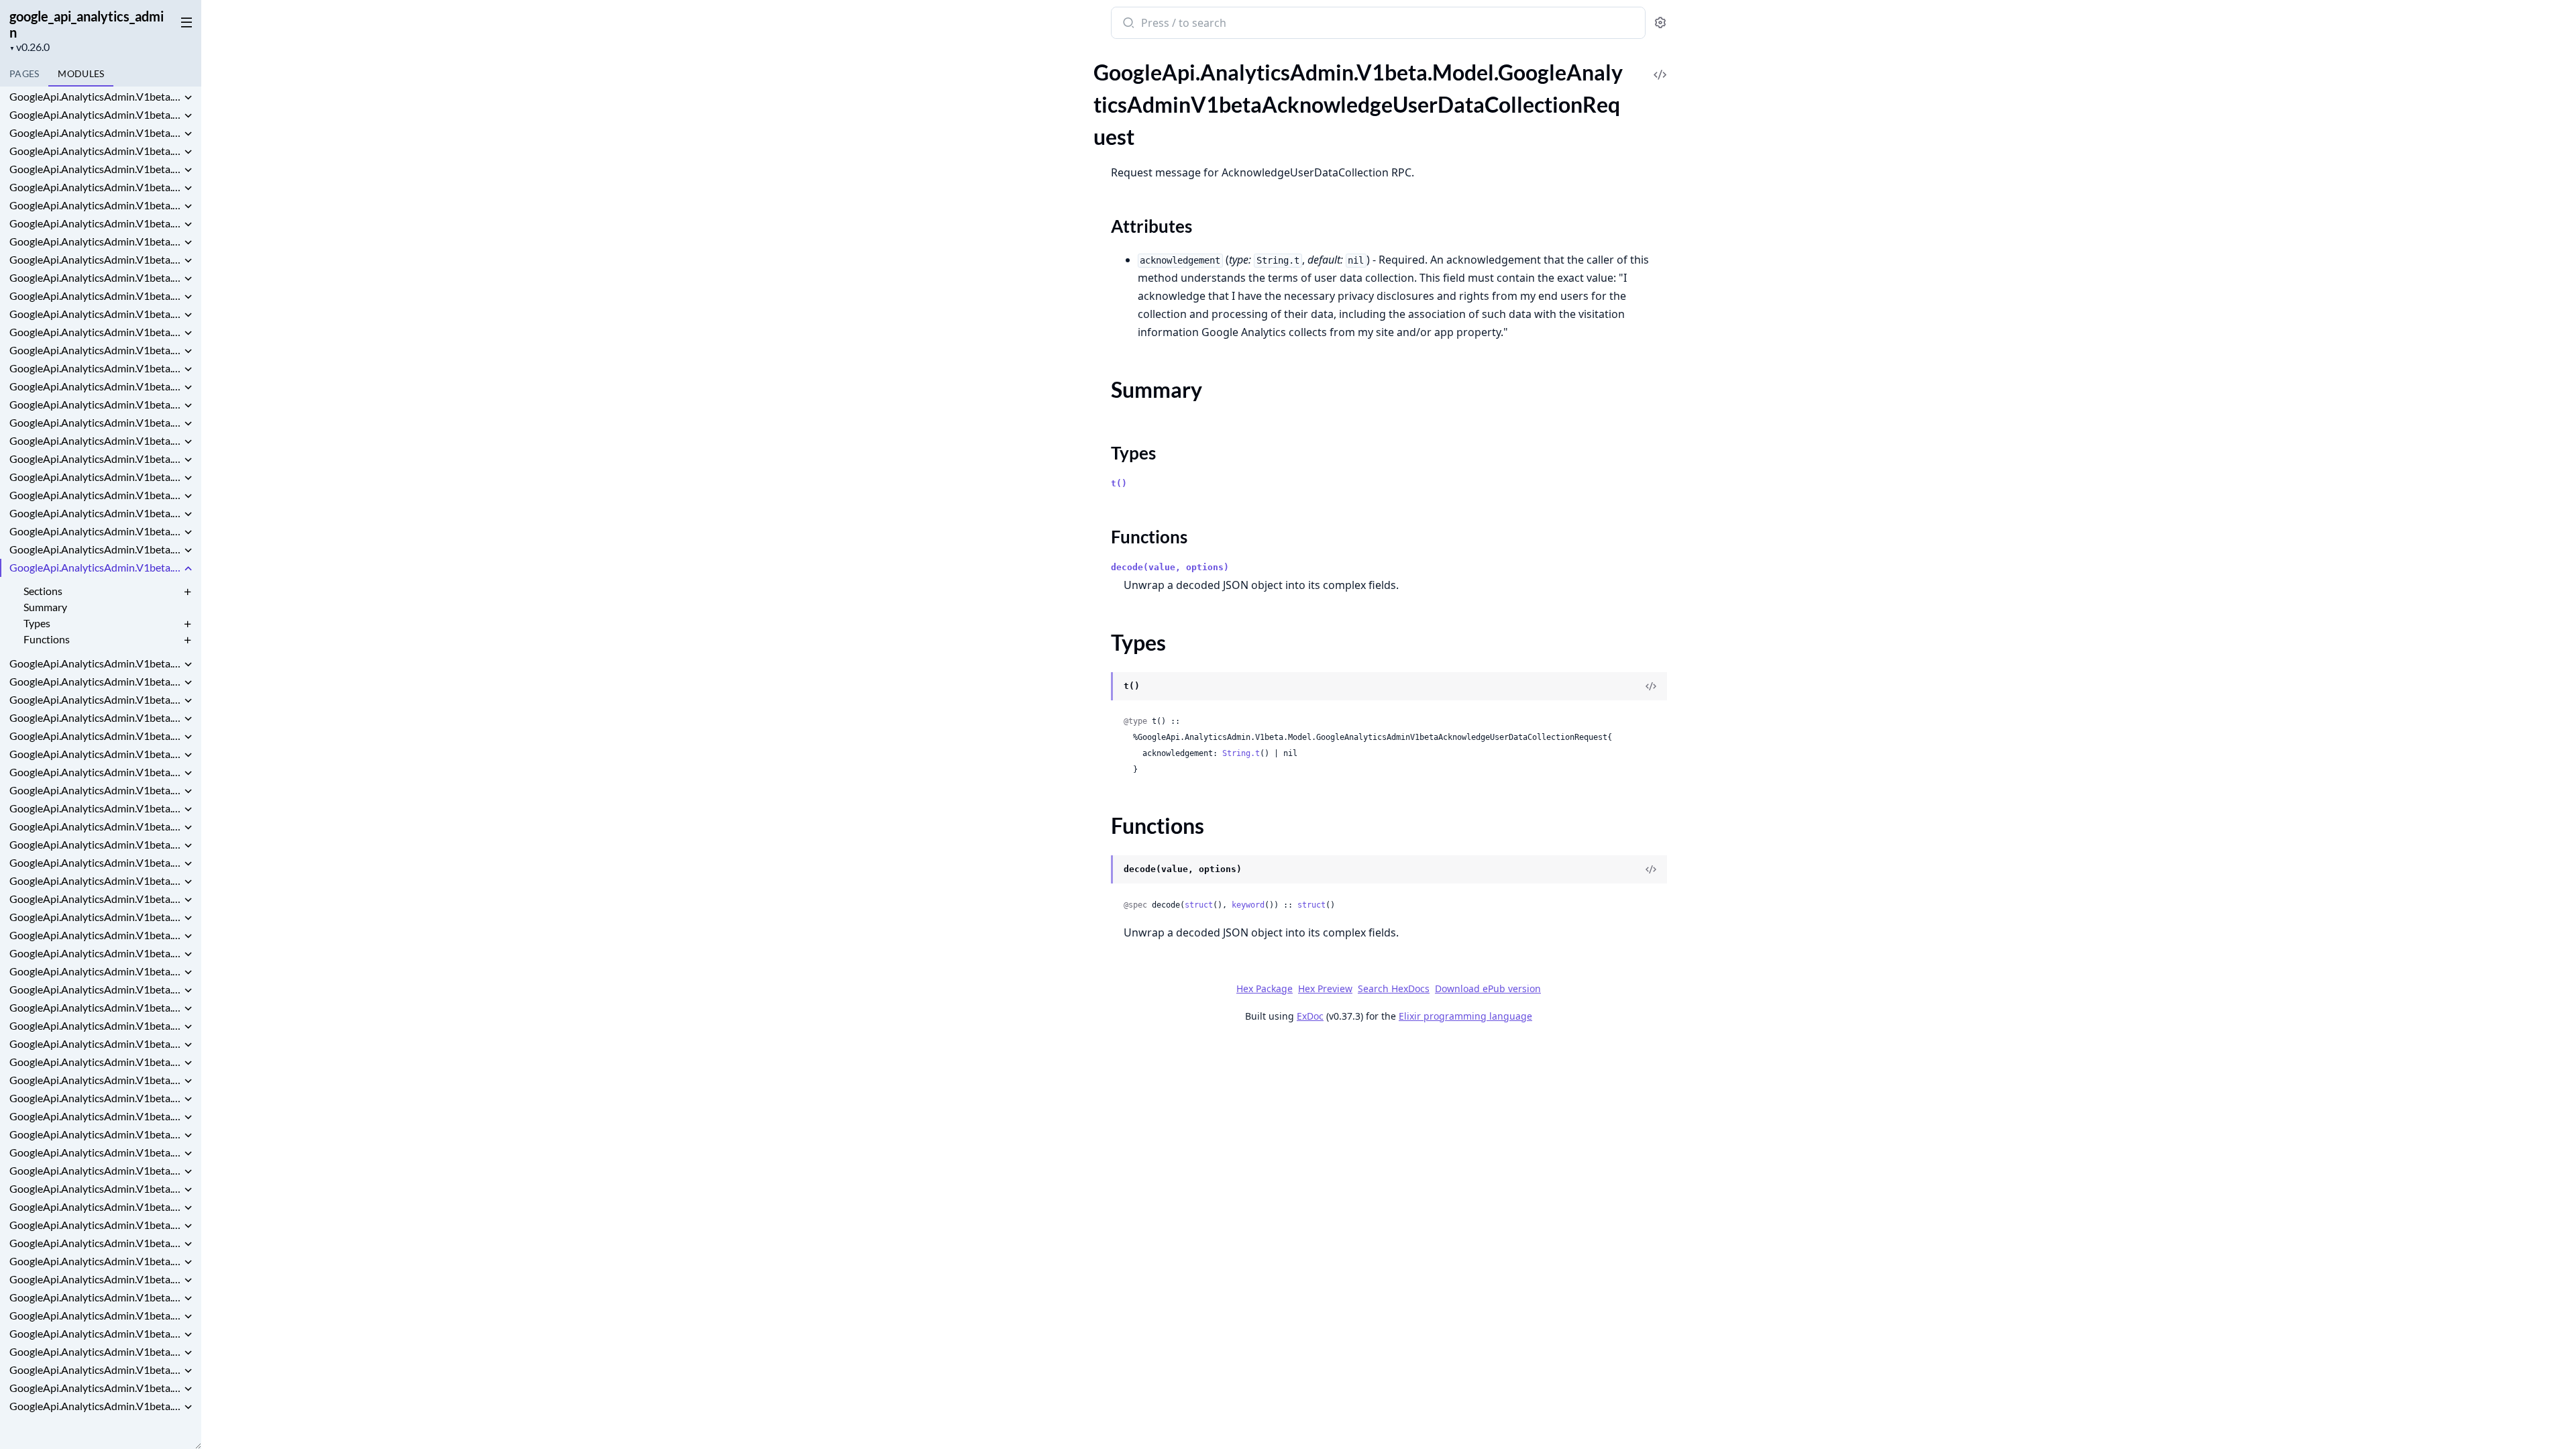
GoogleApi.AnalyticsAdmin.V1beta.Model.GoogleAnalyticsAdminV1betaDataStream (95, 880)
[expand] (188, 99)
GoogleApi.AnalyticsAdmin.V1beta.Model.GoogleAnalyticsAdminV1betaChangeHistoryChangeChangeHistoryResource (95, 736)
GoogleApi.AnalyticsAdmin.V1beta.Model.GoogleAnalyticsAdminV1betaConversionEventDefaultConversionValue (95, 790)
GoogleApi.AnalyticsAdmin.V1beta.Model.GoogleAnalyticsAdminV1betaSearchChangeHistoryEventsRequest (95, 1370)
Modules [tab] (81, 73)
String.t (1241, 753)
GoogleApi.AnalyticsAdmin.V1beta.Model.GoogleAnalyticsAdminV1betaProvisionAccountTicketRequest (95, 1297)
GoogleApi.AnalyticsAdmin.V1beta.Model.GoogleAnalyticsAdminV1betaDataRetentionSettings (95, 844)
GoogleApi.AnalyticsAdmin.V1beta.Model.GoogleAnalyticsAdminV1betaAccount (95, 531)
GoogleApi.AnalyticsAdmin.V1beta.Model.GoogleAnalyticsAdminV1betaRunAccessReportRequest (95, 1333)
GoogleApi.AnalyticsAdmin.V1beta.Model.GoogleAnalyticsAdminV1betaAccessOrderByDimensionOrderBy (95, 422)
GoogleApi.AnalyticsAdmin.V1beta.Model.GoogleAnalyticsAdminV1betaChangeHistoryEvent (95, 754)
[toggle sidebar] (184, 21)
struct (1199, 905)
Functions (47, 639)
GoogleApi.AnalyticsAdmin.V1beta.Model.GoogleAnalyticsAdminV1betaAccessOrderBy (95, 404)
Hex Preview (1325, 988)
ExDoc (1310, 1016)
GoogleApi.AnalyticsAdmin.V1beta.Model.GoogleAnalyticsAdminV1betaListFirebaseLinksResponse (95, 1134)
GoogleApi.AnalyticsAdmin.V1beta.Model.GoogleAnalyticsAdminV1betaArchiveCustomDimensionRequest (95, 681)
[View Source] (1660, 65)
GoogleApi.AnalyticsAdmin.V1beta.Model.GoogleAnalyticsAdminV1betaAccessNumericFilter (95, 386)
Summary (45, 607)
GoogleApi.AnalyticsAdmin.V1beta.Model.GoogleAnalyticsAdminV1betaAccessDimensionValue (95, 241)
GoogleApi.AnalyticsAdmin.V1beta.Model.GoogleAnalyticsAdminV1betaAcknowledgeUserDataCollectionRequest (95, 567)
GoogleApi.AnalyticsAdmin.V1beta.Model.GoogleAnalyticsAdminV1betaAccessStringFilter (95, 513)
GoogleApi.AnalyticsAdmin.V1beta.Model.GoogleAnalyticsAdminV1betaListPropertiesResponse (95, 1206)
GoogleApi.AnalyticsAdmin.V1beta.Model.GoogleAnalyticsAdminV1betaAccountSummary (95, 549)
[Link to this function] (1098, 871)
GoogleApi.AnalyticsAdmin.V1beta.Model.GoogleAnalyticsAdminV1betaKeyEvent (95, 989)
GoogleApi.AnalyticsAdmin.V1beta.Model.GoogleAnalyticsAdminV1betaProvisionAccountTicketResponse (95, 1315)
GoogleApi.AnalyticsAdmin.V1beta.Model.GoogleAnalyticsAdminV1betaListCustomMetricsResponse (95, 1098)
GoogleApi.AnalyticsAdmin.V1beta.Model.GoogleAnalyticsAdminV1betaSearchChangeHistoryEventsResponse (95, 1388)
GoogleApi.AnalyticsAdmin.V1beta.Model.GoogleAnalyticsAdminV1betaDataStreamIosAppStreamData (95, 917)
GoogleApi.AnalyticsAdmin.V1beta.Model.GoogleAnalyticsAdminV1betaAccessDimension (95, 205)
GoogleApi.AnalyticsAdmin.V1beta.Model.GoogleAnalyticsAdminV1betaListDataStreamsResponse (95, 1116)
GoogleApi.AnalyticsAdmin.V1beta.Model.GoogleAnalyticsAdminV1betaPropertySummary (95, 1279)
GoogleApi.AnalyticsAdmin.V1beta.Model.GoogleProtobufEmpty (95, 1406)
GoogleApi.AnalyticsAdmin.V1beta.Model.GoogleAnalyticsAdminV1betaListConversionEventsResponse (95, 1062)
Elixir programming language (1465, 1016)
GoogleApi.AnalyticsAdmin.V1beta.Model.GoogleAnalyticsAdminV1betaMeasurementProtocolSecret (95, 1225)
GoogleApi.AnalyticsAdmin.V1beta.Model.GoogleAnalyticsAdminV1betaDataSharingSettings (95, 862)
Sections (43, 591)
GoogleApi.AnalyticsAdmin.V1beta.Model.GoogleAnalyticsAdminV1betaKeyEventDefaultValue (95, 1007)
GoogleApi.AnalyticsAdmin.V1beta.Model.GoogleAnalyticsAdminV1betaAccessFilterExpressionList (95, 296)
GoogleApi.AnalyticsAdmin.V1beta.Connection (95, 151)
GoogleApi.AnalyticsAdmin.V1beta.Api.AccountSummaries (95, 96)
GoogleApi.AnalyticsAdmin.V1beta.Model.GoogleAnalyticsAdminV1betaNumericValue (95, 1243)
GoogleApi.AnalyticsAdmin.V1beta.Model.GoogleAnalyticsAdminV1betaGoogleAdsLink (95, 971)
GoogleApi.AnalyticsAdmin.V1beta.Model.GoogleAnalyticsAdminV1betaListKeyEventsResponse (95, 1170)
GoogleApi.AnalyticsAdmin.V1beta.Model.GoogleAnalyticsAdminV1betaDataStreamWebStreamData (95, 935)
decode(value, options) (1170, 567)
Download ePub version (1488, 988)
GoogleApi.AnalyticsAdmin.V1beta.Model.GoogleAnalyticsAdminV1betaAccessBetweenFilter (95, 169)
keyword (1248, 905)
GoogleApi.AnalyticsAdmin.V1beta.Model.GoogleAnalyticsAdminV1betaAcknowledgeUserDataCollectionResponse (95, 663)
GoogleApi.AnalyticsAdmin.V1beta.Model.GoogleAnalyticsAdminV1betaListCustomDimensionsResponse (95, 1080)
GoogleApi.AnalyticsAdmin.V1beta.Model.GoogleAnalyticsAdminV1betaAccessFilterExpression (95, 277)
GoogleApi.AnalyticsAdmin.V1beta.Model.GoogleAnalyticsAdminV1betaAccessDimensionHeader (95, 223)
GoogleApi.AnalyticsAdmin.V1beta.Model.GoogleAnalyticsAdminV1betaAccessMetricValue (95, 368)
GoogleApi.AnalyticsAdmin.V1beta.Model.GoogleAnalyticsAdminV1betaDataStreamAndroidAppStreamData (95, 899)
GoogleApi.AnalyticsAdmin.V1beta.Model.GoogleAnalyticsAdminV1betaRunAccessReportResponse (95, 1351)
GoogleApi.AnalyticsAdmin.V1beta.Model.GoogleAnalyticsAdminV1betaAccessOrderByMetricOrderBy (95, 440)
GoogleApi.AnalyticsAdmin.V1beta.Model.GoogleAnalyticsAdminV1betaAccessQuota (95, 459)
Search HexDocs (1394, 989)
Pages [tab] (24, 73)
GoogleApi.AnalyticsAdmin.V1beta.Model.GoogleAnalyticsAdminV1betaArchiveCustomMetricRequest (95, 699)
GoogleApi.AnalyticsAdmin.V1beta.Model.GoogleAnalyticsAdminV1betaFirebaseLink (95, 953)
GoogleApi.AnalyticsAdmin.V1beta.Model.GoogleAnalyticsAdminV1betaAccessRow (95, 495)
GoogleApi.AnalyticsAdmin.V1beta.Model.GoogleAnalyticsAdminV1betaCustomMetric (95, 826)
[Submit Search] (1127, 24)
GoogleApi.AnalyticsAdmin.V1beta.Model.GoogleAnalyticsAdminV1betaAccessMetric (95, 332)
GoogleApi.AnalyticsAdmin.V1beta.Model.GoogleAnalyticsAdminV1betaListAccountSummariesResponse (95, 1025)
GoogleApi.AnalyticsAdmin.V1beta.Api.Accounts (95, 114)
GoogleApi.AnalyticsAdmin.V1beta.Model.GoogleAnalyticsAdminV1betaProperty (95, 1261)
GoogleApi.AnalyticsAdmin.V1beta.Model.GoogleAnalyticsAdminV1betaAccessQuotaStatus (95, 477)
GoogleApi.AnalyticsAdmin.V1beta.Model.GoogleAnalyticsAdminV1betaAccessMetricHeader (95, 350)
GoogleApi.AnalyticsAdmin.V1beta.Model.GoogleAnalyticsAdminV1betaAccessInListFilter (95, 314)
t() (1119, 483)
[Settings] (1660, 23)
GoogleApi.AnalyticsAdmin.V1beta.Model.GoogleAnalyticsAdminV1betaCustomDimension (95, 808)
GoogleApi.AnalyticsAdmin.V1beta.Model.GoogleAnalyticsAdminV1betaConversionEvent (95, 772)
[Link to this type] (1098, 688)
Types (37, 623)
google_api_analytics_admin (87, 24)
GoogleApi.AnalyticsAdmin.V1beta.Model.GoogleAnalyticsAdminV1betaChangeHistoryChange (95, 717)
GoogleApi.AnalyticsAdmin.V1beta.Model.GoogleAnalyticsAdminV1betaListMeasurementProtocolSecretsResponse (95, 1188)
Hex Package (1265, 988)
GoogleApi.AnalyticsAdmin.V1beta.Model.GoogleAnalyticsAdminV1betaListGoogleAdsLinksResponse (95, 1152)
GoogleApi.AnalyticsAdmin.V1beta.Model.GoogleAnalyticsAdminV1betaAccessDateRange (95, 187)
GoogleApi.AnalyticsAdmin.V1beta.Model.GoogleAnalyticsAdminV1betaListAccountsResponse (95, 1043)
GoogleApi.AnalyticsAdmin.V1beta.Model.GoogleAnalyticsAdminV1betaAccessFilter (95, 259)
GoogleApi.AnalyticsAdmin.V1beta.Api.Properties (95, 132)
